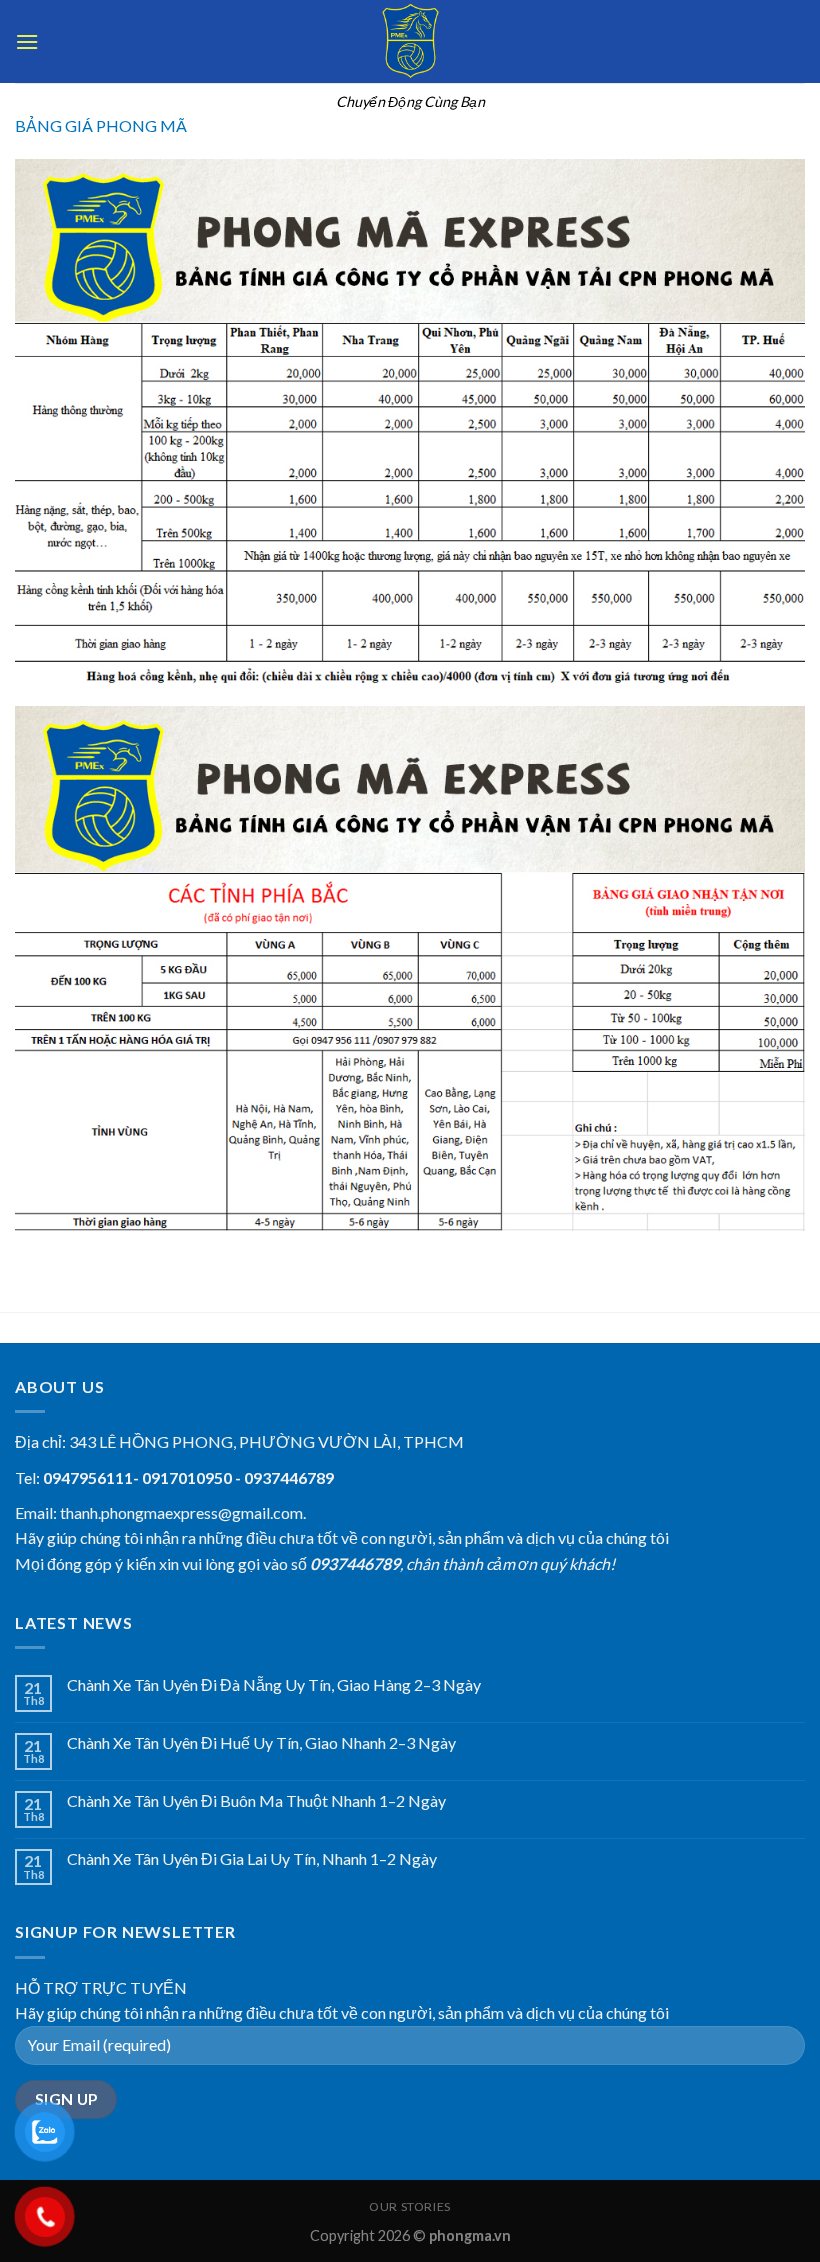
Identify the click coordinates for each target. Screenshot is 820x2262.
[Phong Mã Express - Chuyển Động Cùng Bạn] (410, 41)
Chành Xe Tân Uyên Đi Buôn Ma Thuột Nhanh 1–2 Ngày (256, 1800)
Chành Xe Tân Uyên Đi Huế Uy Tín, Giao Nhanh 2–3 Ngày (261, 1742)
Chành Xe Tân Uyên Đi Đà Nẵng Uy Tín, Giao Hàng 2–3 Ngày (274, 1684)
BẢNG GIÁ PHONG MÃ (101, 125)
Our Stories (410, 2206)
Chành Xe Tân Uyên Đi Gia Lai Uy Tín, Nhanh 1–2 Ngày (252, 1858)
